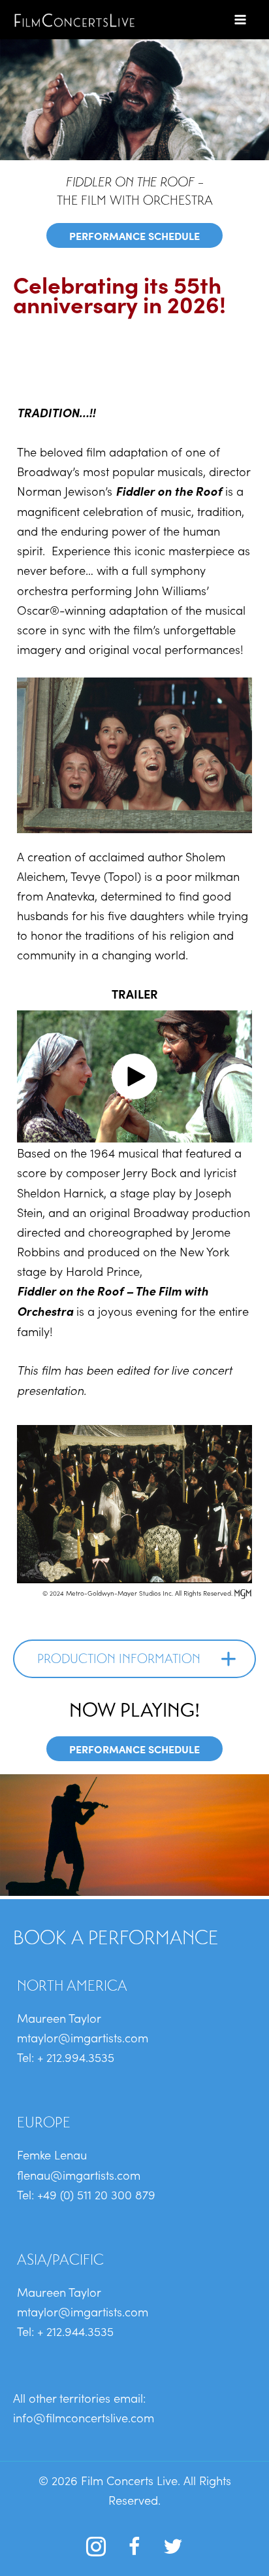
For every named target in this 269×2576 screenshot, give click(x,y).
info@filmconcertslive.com (84, 2417)
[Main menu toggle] (241, 19)
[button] (134, 1076)
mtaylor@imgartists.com (83, 2037)
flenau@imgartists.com (79, 2174)
